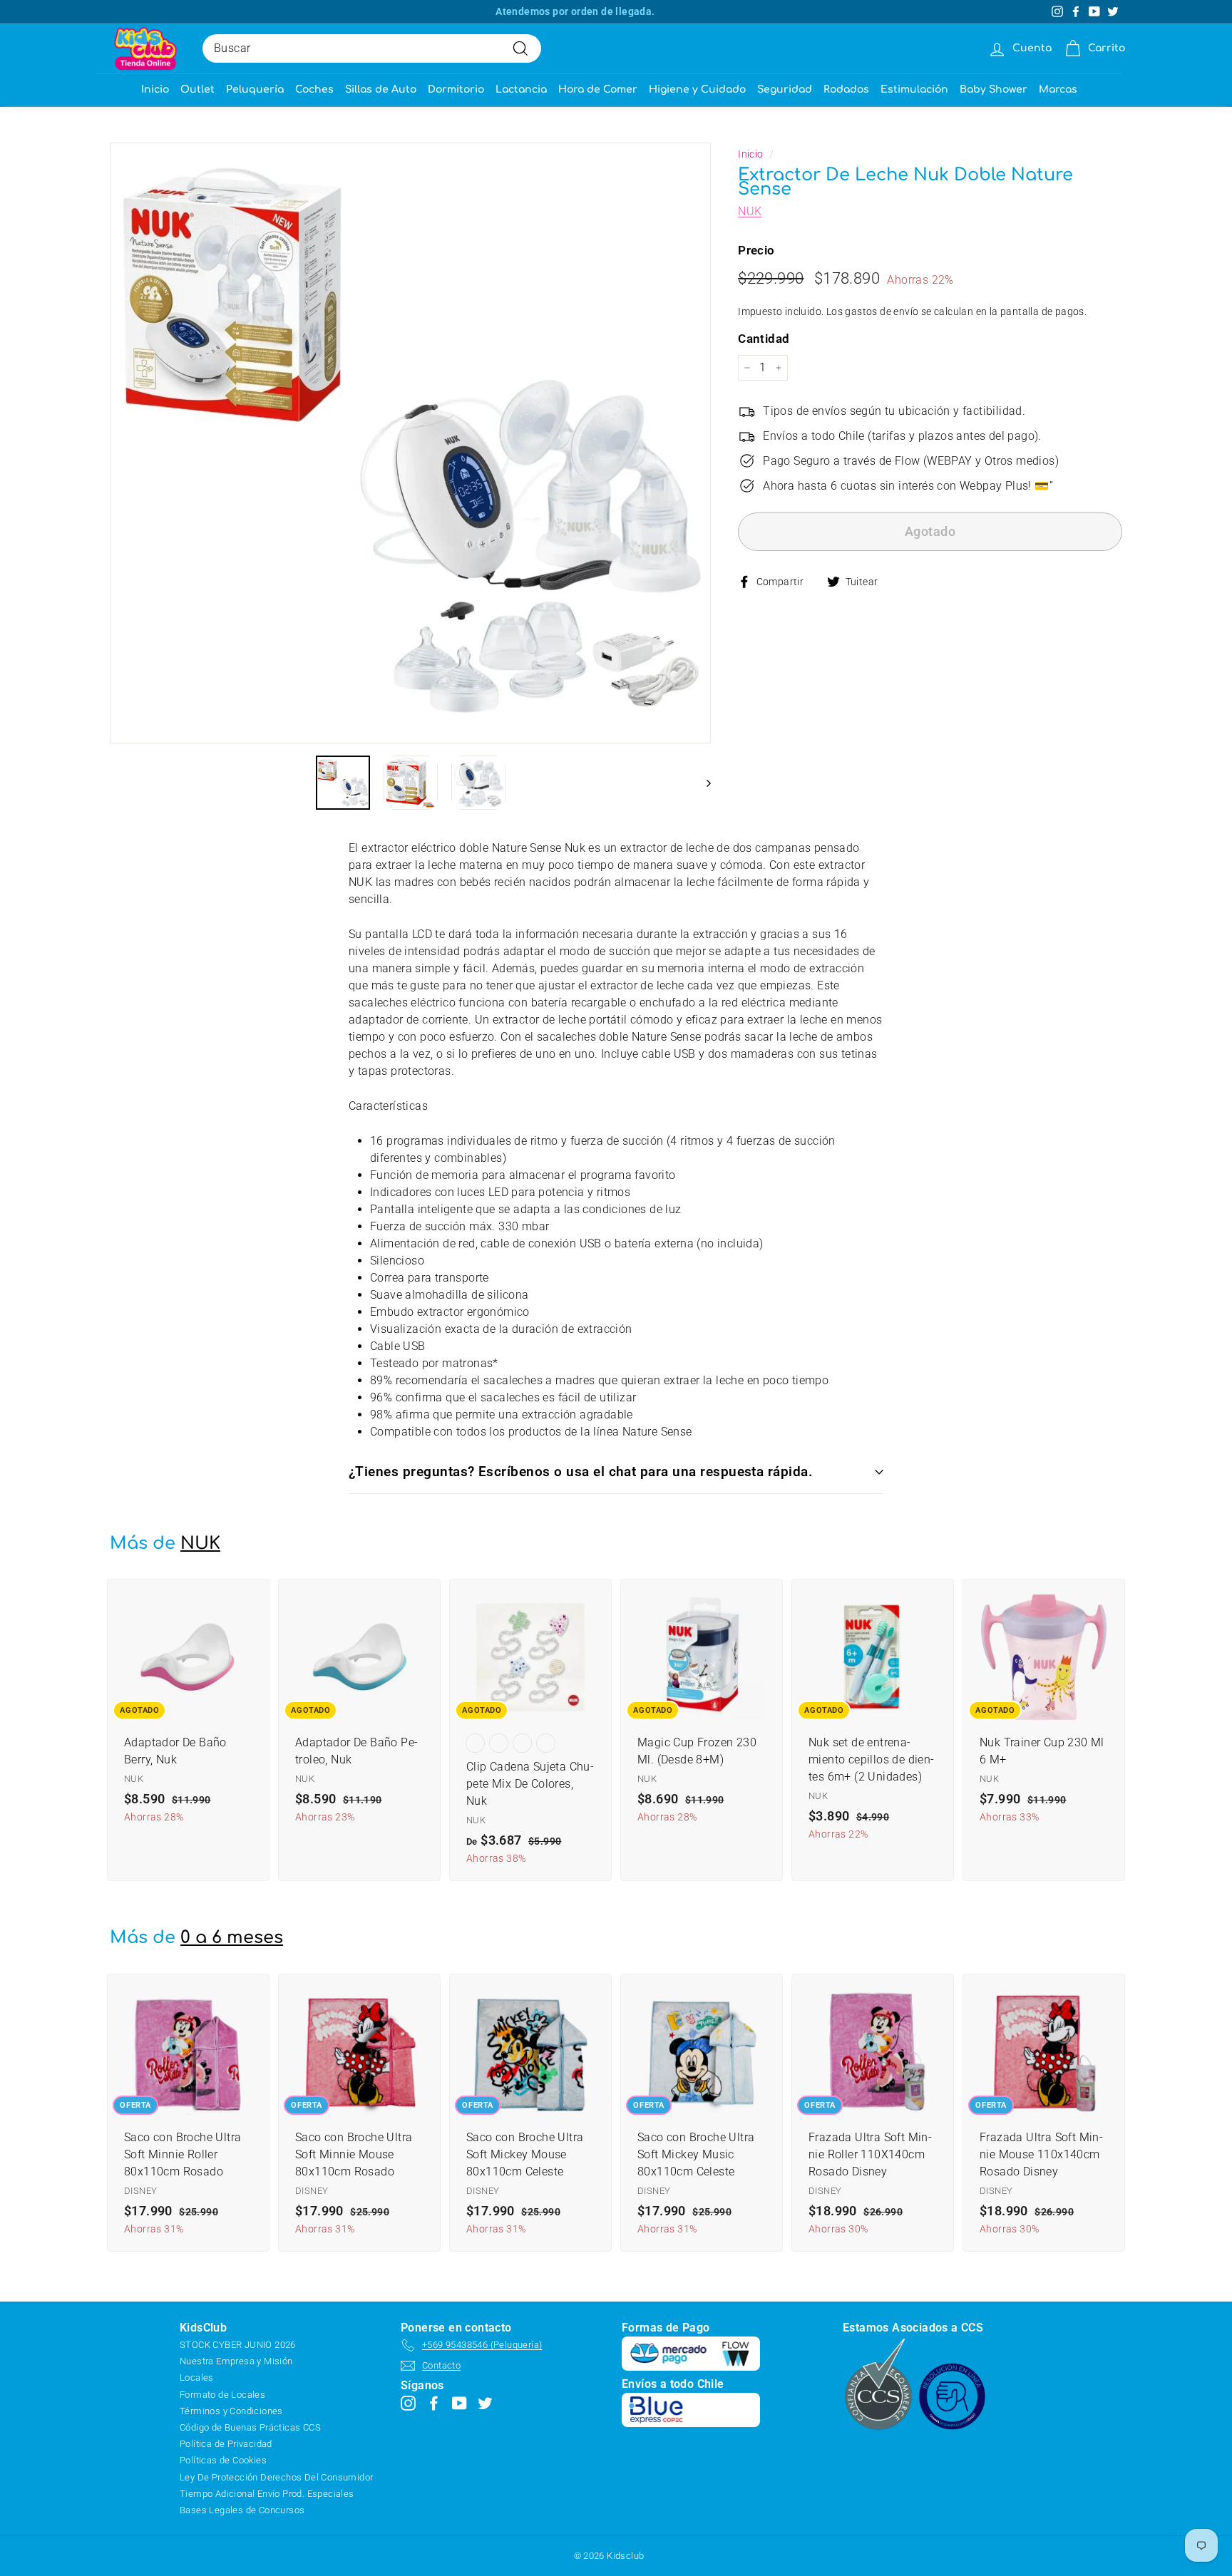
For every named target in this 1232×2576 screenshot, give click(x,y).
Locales (197, 2377)
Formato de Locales (222, 2395)
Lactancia (521, 89)
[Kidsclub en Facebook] (434, 2402)
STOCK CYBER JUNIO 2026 (238, 2345)
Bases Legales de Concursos (242, 2510)
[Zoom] (410, 443)
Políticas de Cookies (223, 2460)
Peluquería (255, 89)
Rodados (846, 89)
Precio (756, 250)
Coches (314, 89)
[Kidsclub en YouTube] (460, 2402)
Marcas (1058, 89)
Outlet (197, 89)
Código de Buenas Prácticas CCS (250, 2427)
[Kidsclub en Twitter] (485, 2402)
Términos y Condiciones (231, 2411)
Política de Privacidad (226, 2444)
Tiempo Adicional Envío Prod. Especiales (267, 2494)
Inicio (155, 89)
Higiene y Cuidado (697, 89)
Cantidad (764, 339)
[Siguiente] (702, 783)
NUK (750, 211)
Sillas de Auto (381, 89)
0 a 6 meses (232, 1938)
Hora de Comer (598, 89)
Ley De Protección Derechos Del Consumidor (276, 2477)
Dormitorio (456, 89)
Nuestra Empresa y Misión (236, 2361)
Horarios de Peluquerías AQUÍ (575, 11)
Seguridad (785, 89)
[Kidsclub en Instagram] (408, 2402)
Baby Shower (994, 89)
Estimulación (914, 89)
